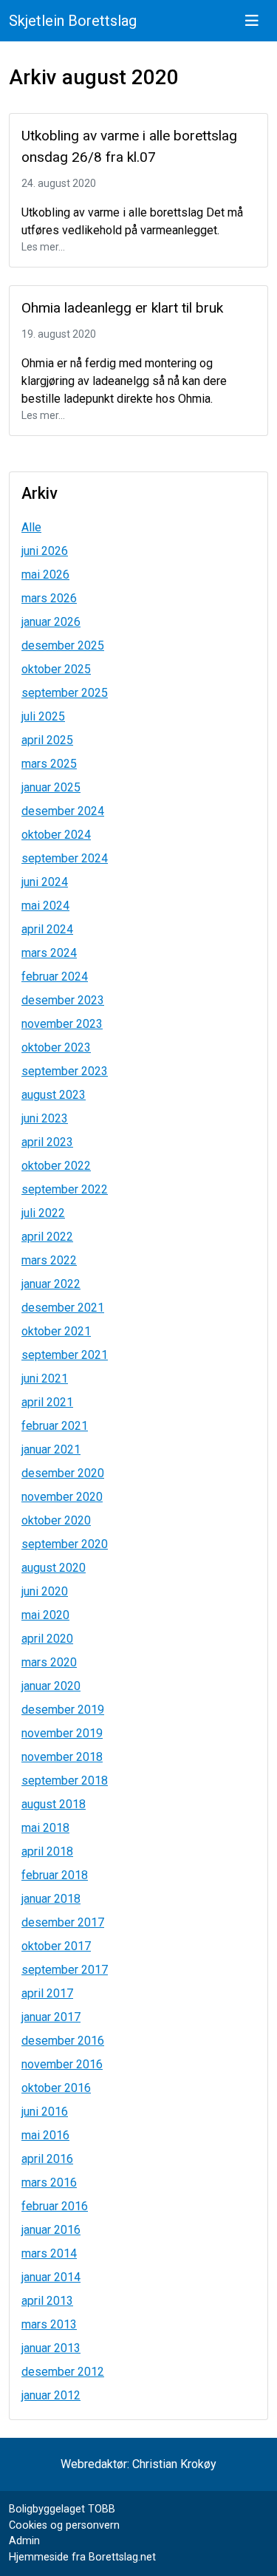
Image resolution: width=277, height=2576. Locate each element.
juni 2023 (45, 1118)
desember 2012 (63, 2372)
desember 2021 (63, 1308)
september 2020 (65, 1544)
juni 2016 (45, 2112)
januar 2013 (51, 2348)
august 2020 (54, 1568)
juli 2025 (43, 716)
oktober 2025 (56, 669)
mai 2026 (45, 575)
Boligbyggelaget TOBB (62, 2509)
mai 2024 (45, 906)
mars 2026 (49, 598)
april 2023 (47, 1142)
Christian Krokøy (174, 2464)
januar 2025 (51, 787)
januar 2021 (51, 1449)
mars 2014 (49, 2253)
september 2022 (65, 1189)
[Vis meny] (252, 21)
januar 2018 (51, 1899)
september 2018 (65, 1781)
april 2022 (47, 1237)
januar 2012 (51, 2395)
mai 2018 (45, 1828)
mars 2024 (49, 953)
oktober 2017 (56, 1946)
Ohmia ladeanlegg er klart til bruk (122, 308)
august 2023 (54, 1095)
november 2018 (62, 1757)
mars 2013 (49, 2324)
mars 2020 (49, 1662)
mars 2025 (49, 764)
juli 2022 (43, 1213)
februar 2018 (55, 1875)
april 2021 (47, 1402)
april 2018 (47, 1851)
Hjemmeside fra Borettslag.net (82, 2557)
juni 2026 (45, 551)
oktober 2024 (56, 835)
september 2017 (65, 1970)
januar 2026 (51, 622)
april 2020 (47, 1639)
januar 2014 (51, 2277)
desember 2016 (63, 2041)
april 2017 (47, 1993)
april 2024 (47, 929)
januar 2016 (51, 2230)
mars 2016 (49, 2183)
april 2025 (47, 740)
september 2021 (65, 1355)
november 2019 (62, 1733)
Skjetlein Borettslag (73, 21)
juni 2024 (45, 882)
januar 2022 (51, 1284)
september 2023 (65, 1071)
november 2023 (62, 1024)
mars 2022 (49, 1260)
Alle (31, 527)
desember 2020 (63, 1473)
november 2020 (62, 1497)
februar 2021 (55, 1426)
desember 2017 (63, 1922)
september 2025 (65, 693)
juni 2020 (45, 1591)
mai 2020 (45, 1615)
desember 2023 (63, 1000)
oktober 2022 (56, 1166)
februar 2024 (55, 977)
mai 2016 (45, 2135)
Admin (24, 2541)
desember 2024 (63, 811)
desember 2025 (63, 645)
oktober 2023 (56, 1047)
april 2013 (47, 2301)
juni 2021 (45, 1379)
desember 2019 (63, 1710)
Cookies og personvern (64, 2525)
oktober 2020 (56, 1520)
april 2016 (47, 2159)
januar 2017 (51, 2017)
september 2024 (65, 858)
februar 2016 (55, 2206)
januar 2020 (51, 1686)
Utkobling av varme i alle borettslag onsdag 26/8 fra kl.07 (129, 146)
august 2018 (54, 1804)
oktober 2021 (56, 1331)
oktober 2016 (56, 2088)
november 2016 (62, 2064)
